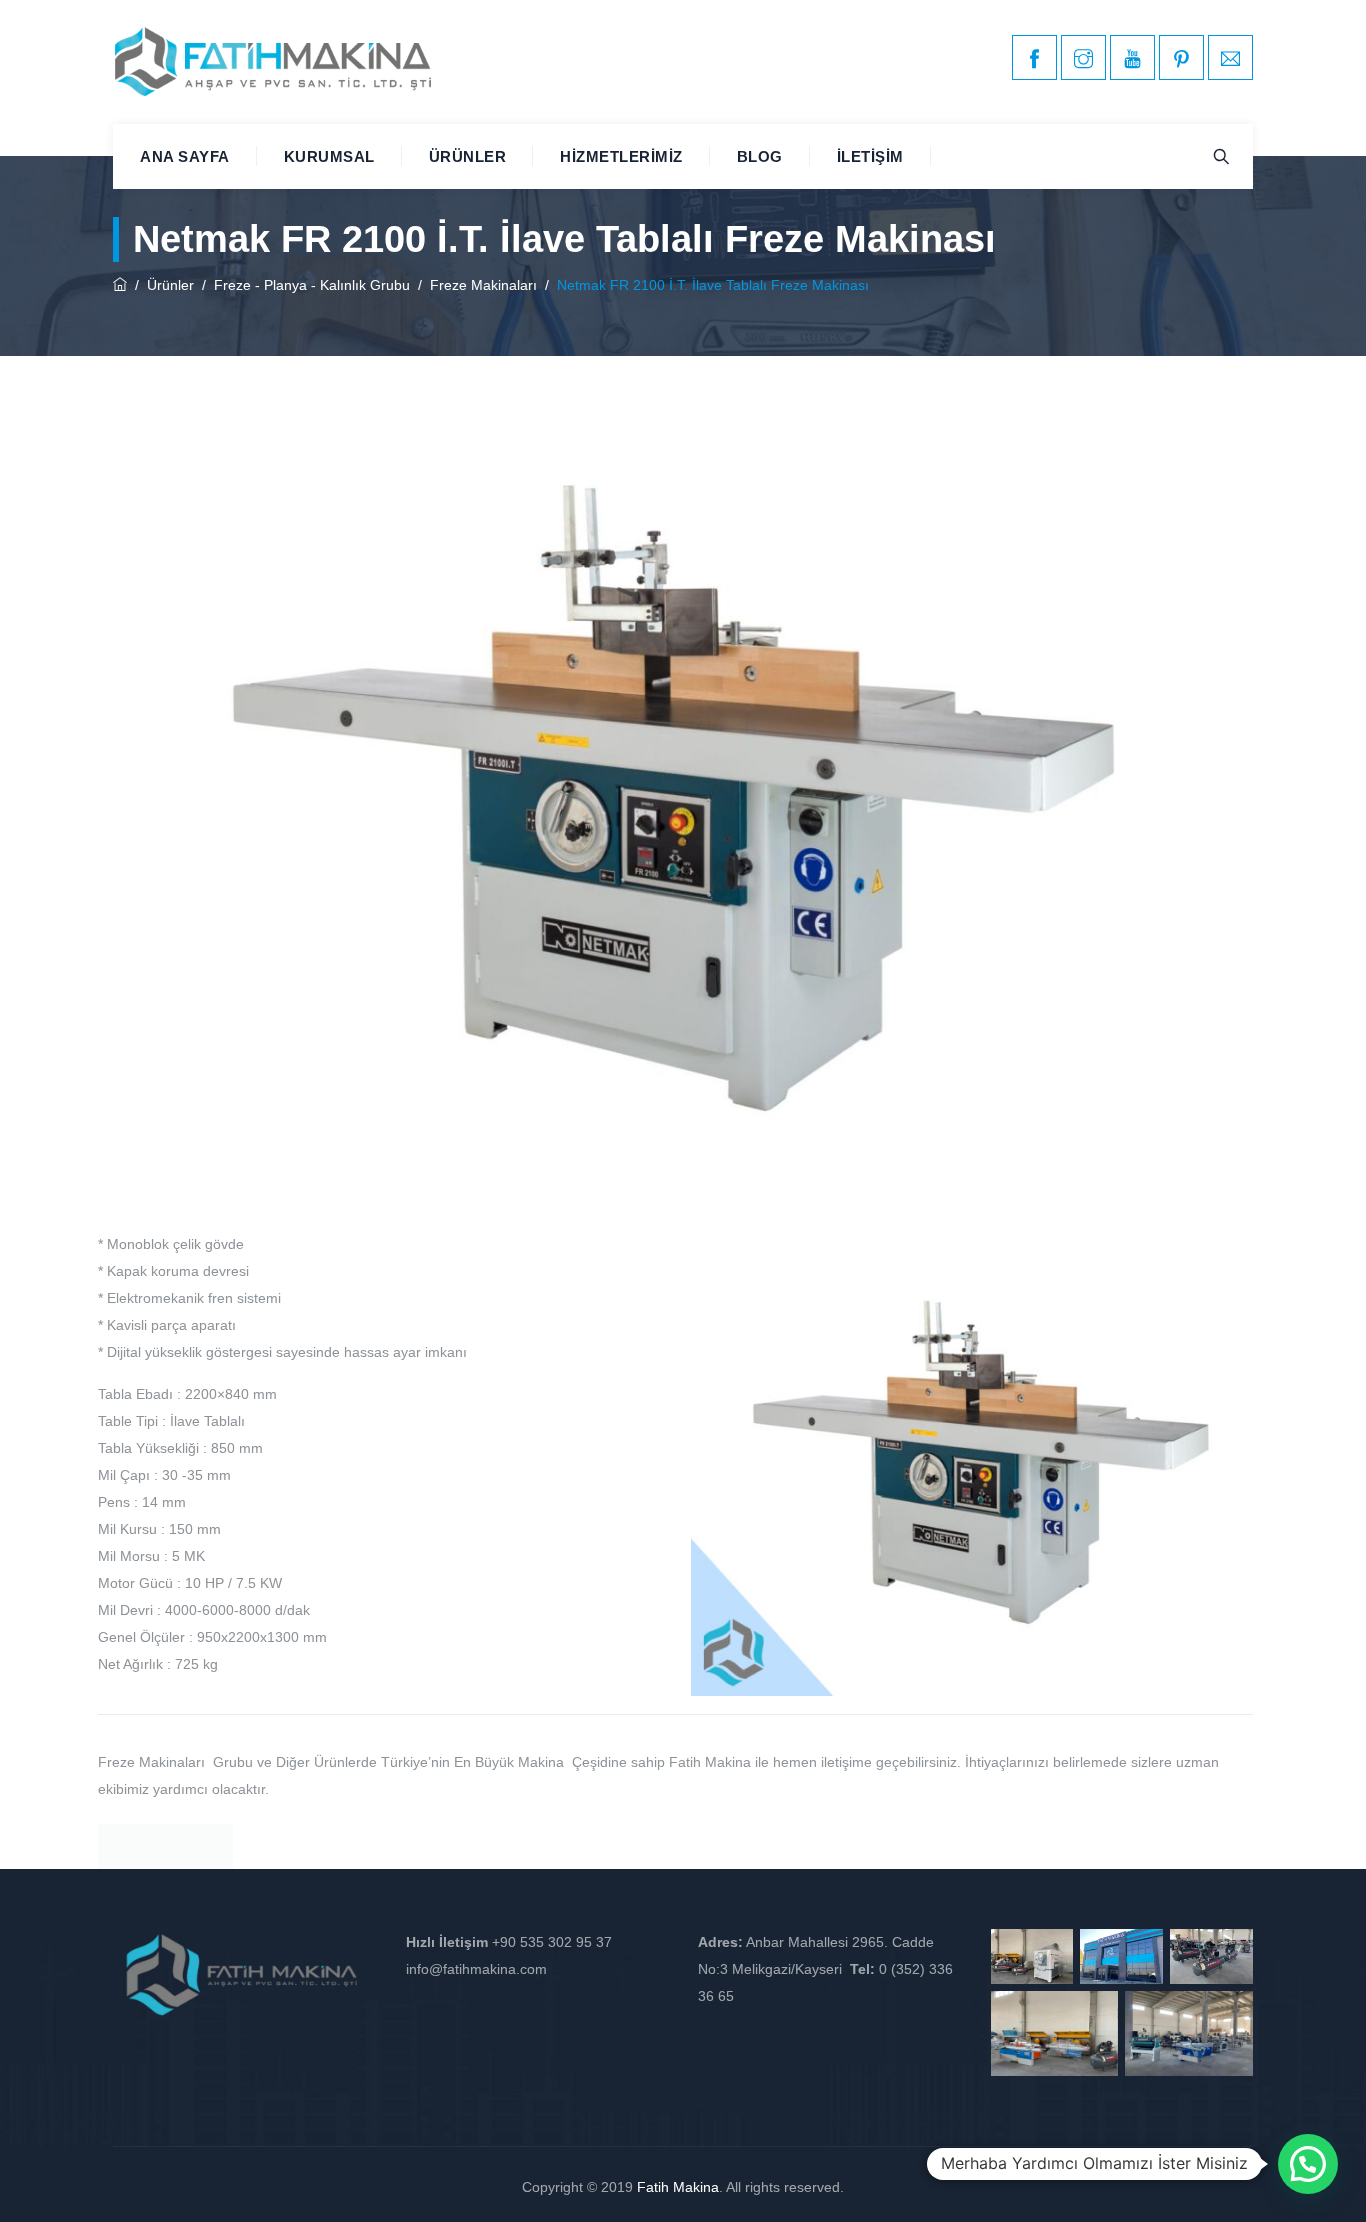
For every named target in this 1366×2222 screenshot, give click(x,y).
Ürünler (468, 156)
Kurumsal (329, 156)
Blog (760, 156)
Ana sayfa (185, 156)
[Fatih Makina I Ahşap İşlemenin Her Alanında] (273, 62)
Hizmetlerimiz (621, 156)
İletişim (870, 156)
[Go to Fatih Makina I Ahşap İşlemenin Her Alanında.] (120, 285)
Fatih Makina (678, 2187)
